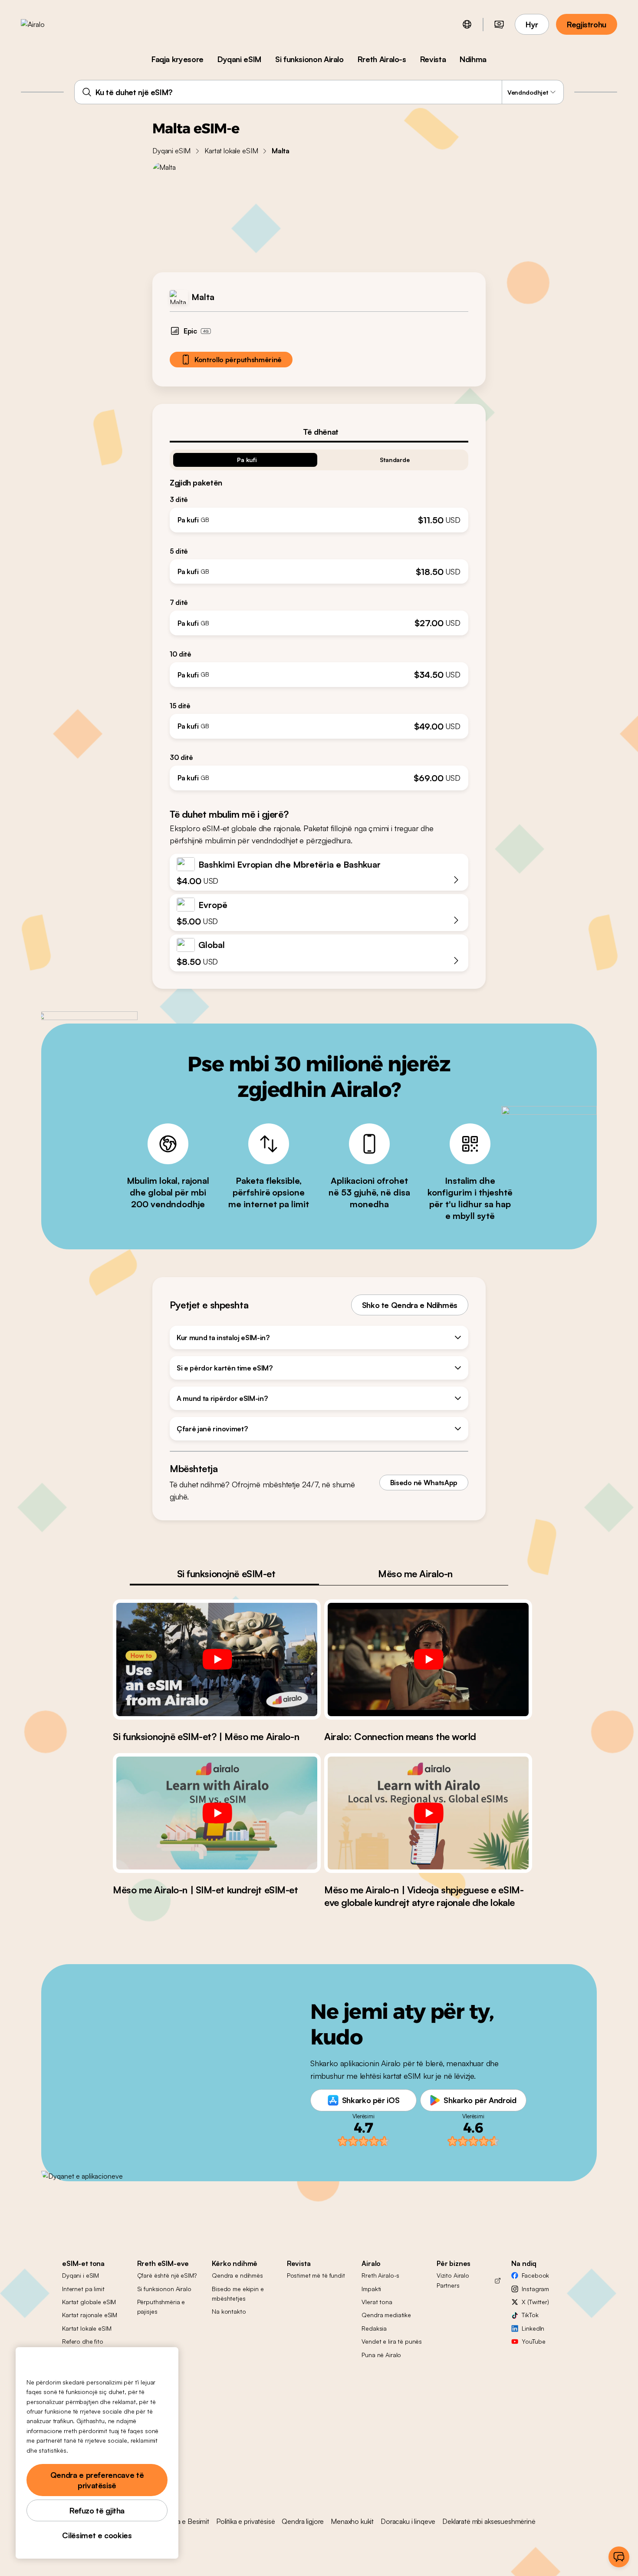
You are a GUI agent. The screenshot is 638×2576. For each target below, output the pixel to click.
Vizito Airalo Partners (453, 2280)
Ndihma (473, 59)
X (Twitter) (535, 2302)
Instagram (535, 2289)
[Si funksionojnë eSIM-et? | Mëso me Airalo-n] (217, 1659)
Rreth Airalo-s (382, 59)
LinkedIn (533, 2328)
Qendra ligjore (303, 2521)
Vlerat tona (377, 2302)
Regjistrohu (587, 24)
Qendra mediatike (386, 2315)
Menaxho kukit (352, 2521)
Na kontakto (229, 2311)
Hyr (532, 24)
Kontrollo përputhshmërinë (238, 360)
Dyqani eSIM (239, 59)
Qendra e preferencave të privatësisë (97, 2480)
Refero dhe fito (83, 2341)
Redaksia (374, 2328)
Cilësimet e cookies (97, 2535)
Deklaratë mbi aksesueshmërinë (489, 2521)
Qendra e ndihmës (237, 2275)
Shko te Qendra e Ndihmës (410, 1305)
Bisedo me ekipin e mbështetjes (238, 2294)
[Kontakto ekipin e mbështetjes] (619, 2557)
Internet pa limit (83, 2289)
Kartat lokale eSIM (231, 151)
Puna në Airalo (381, 2355)
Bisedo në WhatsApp (424, 1483)
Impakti (371, 2289)
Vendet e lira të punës (392, 2341)
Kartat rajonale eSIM (90, 2315)
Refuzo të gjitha (97, 2510)
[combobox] (319, 92)
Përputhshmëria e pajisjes (161, 2307)
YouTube (533, 2341)
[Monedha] (499, 24)
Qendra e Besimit (183, 2521)
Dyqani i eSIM (81, 2275)
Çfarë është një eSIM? (167, 2275)
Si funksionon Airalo (309, 59)
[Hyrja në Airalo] (46, 24)
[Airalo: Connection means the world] (428, 1659)
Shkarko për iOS (371, 2100)
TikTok (530, 2315)
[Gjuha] (467, 24)
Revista (433, 59)
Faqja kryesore (178, 59)
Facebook (535, 2275)
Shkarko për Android (480, 2100)
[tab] (319, 432)
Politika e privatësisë (245, 2521)
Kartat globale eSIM (89, 2302)
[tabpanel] (319, 616)
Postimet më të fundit (316, 2275)
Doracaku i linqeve (408, 2521)
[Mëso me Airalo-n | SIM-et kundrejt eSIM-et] (217, 1813)
